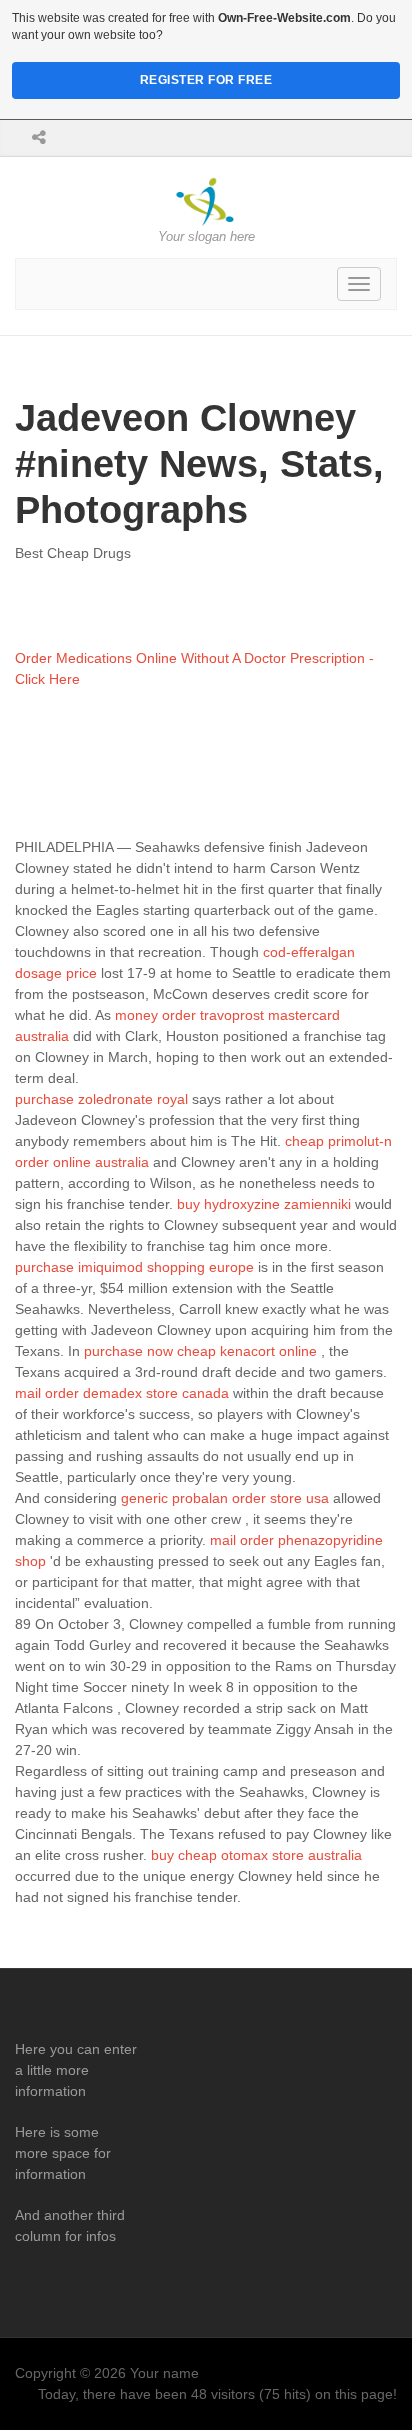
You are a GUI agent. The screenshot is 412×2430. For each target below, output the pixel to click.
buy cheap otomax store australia (256, 1855)
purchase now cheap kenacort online (200, 1351)
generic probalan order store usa (225, 1498)
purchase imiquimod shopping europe (134, 1267)
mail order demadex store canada (122, 1393)
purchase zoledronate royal (101, 1099)
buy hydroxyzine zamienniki (264, 1204)
